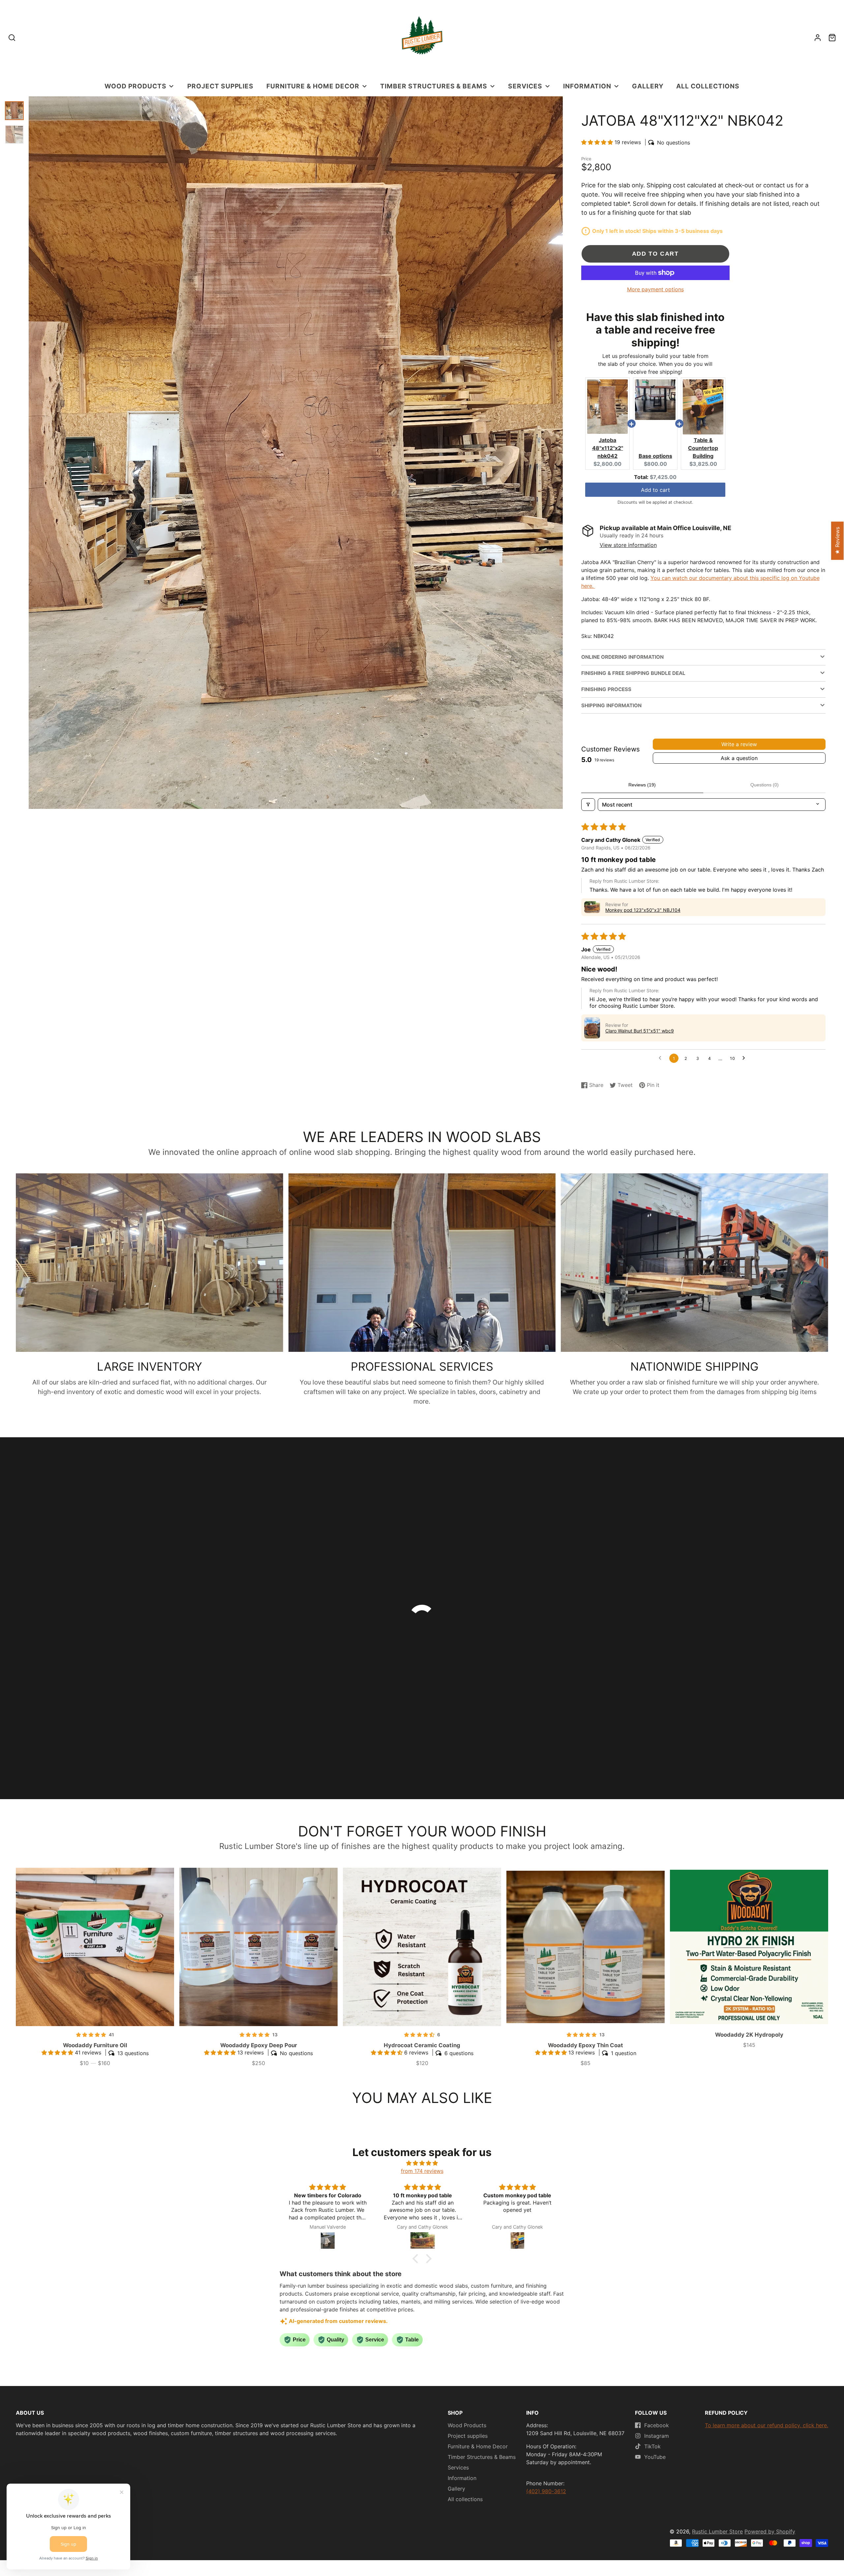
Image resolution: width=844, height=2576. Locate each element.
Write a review (739, 744)
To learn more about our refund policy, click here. (767, 2425)
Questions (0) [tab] (765, 785)
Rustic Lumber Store (717, 2531)
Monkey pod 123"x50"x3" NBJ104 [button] (643, 910)
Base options (655, 456)
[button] (598, 142)
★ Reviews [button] (837, 541)
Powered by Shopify (770, 2531)
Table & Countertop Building (703, 448)
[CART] (832, 38)
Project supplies (220, 86)
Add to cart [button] (655, 490)
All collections (708, 86)
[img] (422, 2163)
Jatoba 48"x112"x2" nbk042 (608, 448)
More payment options (655, 289)
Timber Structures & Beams (434, 86)
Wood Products (135, 86)
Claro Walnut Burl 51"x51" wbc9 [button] (640, 1031)
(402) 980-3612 (546, 2491)
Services (525, 86)
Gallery (648, 86)
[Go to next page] (745, 1058)
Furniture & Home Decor (313, 86)
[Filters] (588, 805)
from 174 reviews (422, 2171)
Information (587, 86)
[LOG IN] (818, 38)
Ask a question (739, 758)
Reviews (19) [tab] (642, 785)
